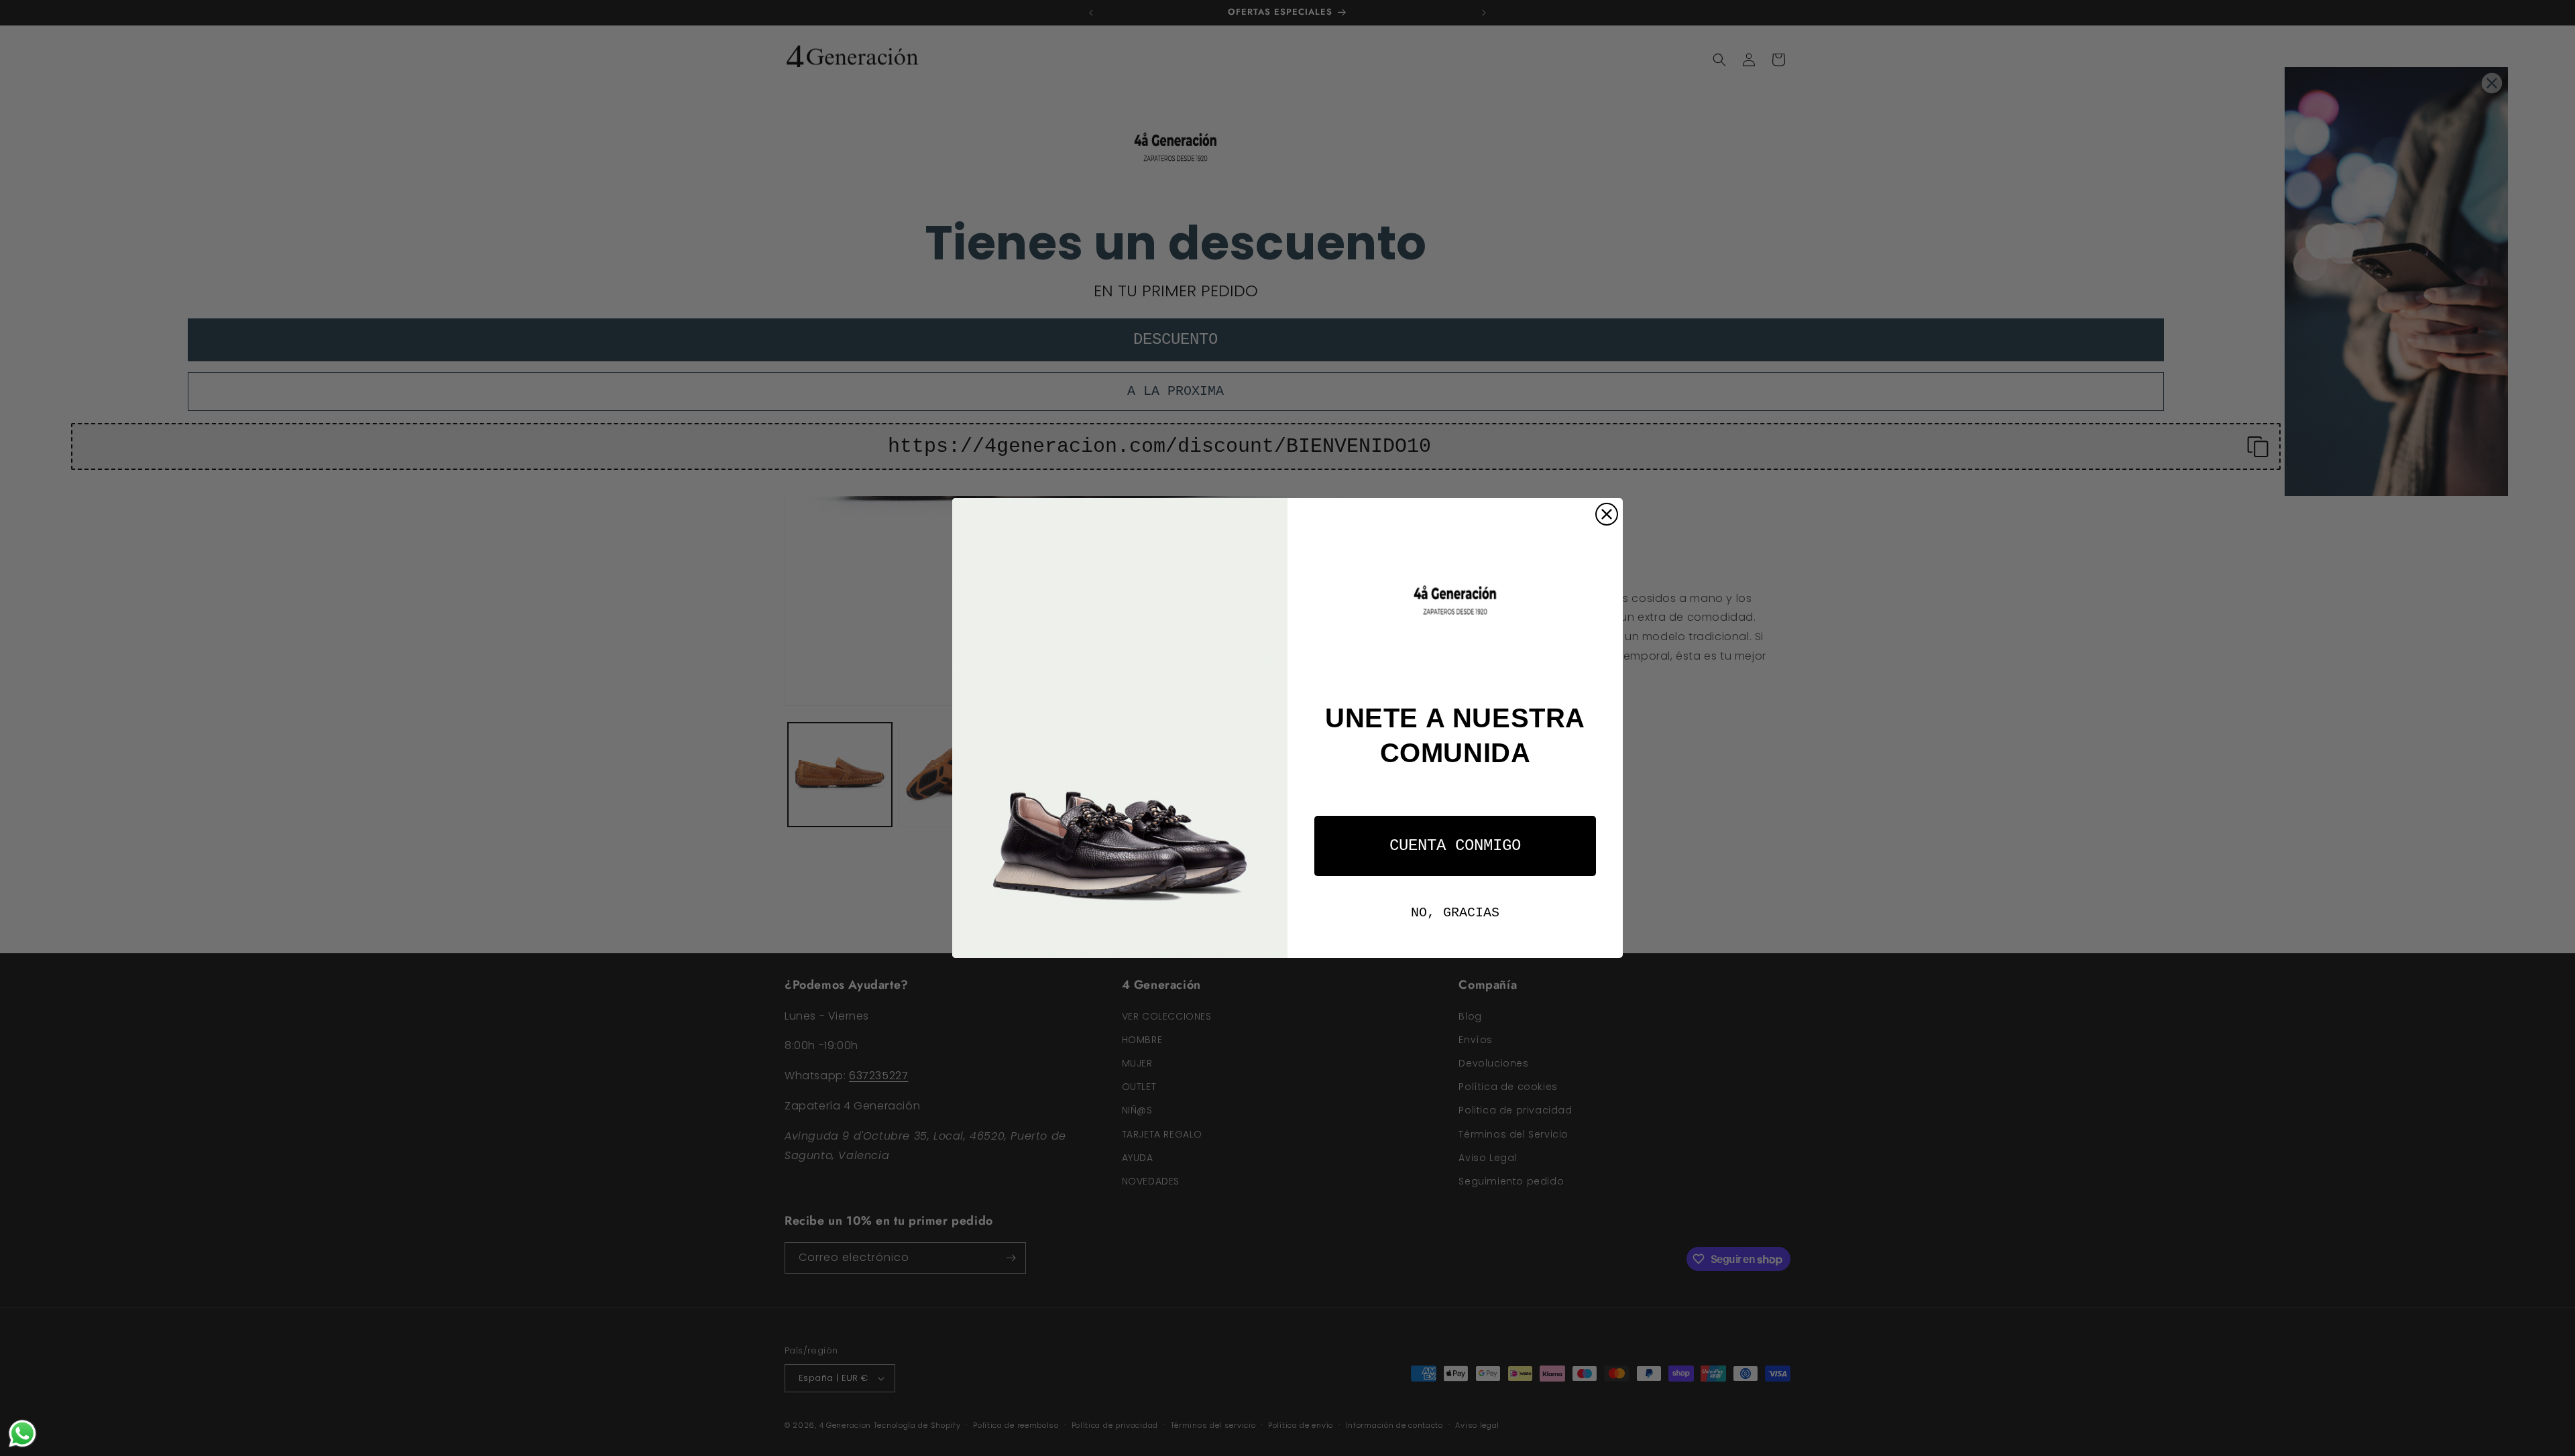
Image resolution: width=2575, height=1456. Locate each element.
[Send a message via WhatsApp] (22, 1434)
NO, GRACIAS (1455, 913)
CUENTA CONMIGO (1455, 846)
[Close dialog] (1607, 514)
